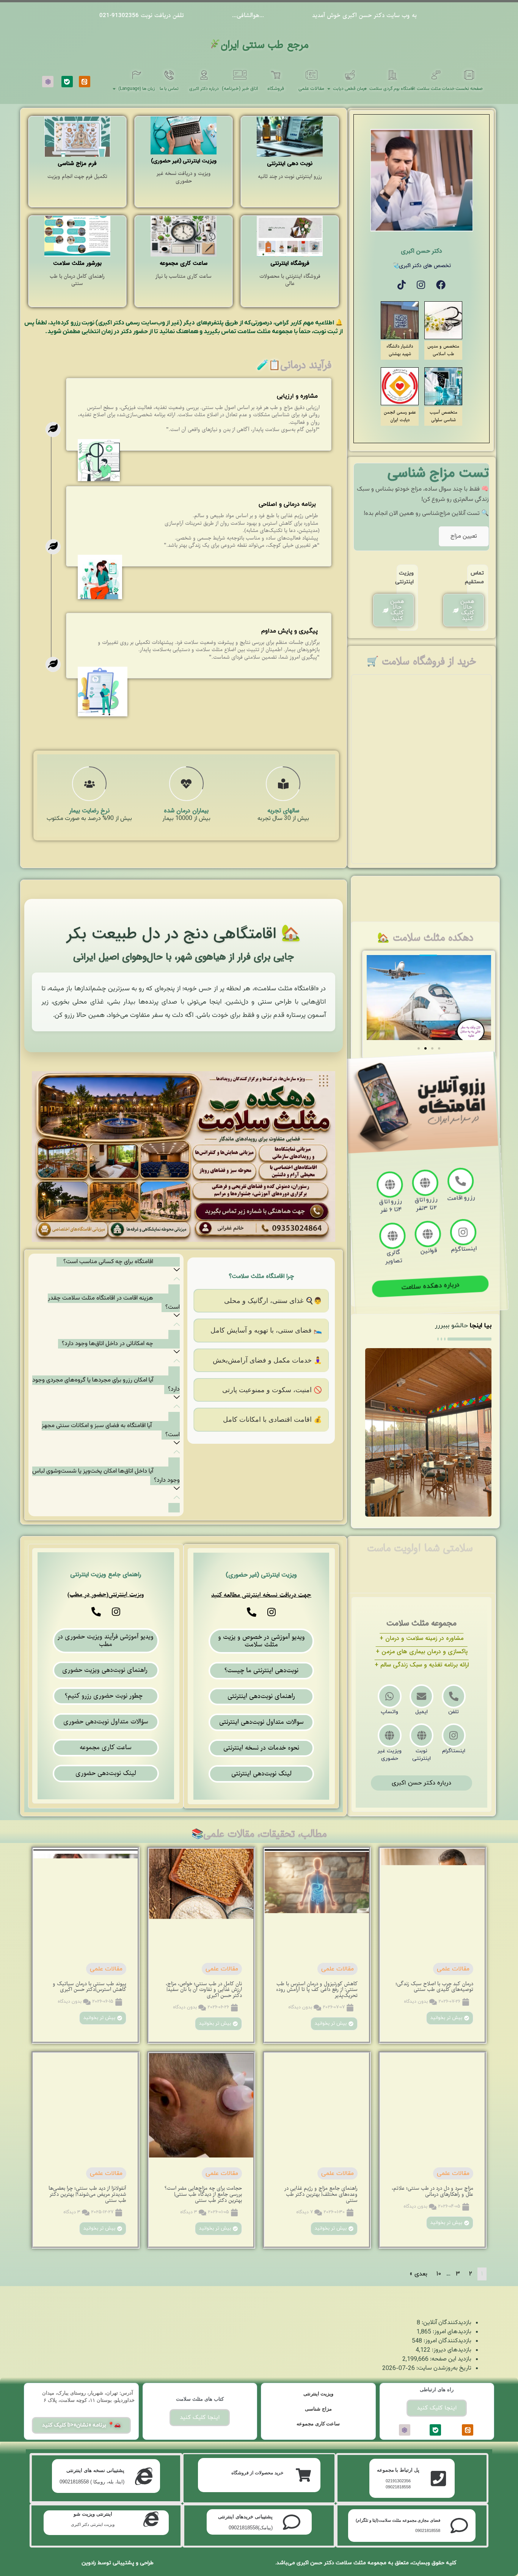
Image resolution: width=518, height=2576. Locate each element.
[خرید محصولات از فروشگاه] (303, 2475)
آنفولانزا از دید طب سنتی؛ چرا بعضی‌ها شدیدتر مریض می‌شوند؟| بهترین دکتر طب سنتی (87, 2194)
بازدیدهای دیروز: (451, 2350)
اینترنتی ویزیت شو (93, 2514)
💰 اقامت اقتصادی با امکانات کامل (272, 1419)
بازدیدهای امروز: (451, 2332)
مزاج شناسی (318, 2409)
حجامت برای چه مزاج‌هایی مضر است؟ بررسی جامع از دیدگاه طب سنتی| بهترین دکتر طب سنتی (203, 2194)
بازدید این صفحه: (450, 2359)
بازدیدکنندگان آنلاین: (446, 2323)
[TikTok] (402, 285)
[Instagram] (421, 285)
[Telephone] (252, 1612)
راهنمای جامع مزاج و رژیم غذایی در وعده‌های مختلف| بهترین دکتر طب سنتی (321, 2194)
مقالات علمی (453, 1969)
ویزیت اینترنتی (319, 2394)
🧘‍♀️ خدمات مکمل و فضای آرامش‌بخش (267, 1360)
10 (439, 2274)
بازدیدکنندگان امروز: (447, 2341)
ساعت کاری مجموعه (318, 2424)
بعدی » (418, 2274)
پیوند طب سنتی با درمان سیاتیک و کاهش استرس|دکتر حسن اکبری (89, 1987)
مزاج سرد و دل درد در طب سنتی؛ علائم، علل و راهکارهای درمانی (432, 2191)
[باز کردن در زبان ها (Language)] (114, 89)
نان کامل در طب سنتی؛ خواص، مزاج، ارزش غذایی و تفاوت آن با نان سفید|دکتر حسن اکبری (204, 1990)
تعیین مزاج (464, 536)
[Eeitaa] (85, 82)
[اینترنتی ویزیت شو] (151, 2519)
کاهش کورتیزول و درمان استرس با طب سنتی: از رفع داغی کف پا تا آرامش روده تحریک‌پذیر (317, 1990)
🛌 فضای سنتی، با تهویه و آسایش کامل (266, 1330)
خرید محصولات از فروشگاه (257, 2473)
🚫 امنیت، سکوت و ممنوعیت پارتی (272, 1390)
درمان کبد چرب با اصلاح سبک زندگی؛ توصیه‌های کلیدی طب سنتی (434, 1987)
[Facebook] (441, 285)
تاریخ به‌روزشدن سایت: (443, 2368)
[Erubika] (48, 82)
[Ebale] (67, 82)
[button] (419, 1048)
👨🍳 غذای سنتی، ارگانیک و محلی (273, 1301)
